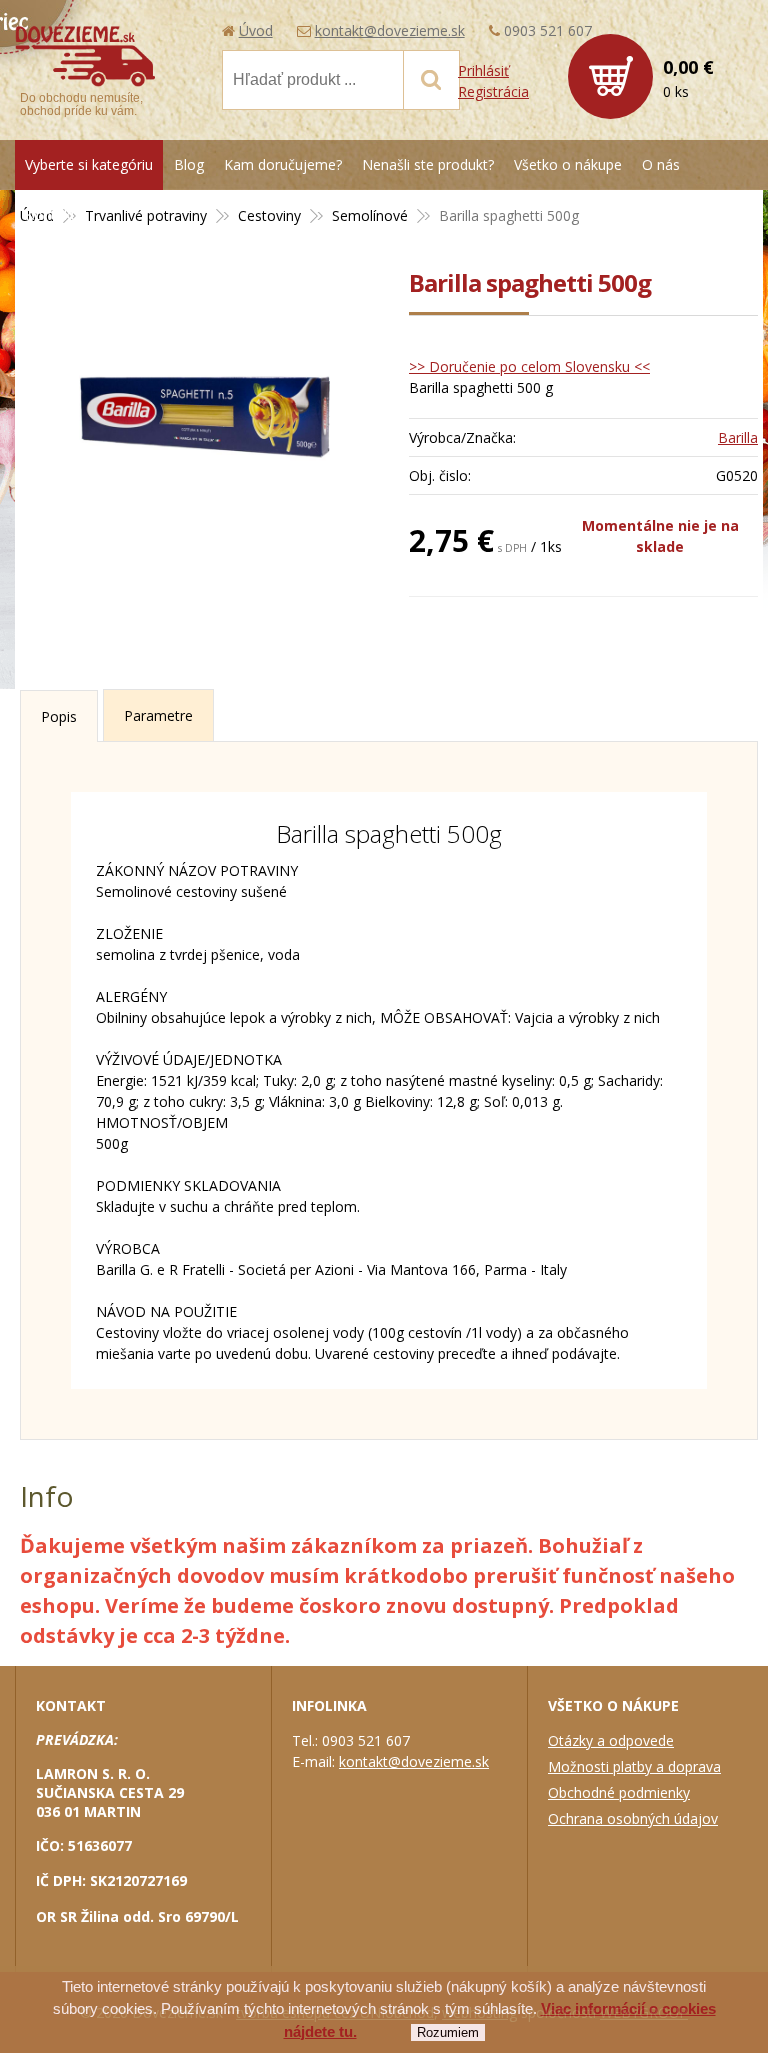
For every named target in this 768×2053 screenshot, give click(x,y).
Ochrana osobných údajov (633, 1818)
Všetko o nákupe (568, 164)
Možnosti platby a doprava (634, 1766)
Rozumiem (448, 2032)
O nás (661, 164)
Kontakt (50, 214)
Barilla (738, 437)
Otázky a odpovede (611, 1740)
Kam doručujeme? (283, 164)
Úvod (256, 30)
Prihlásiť (483, 70)
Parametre (158, 715)
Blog (189, 164)
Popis (59, 716)
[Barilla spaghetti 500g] (204, 416)
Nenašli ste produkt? (428, 164)
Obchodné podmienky (619, 1792)
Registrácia (493, 91)
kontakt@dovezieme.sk (390, 30)
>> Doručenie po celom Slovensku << (529, 366)
